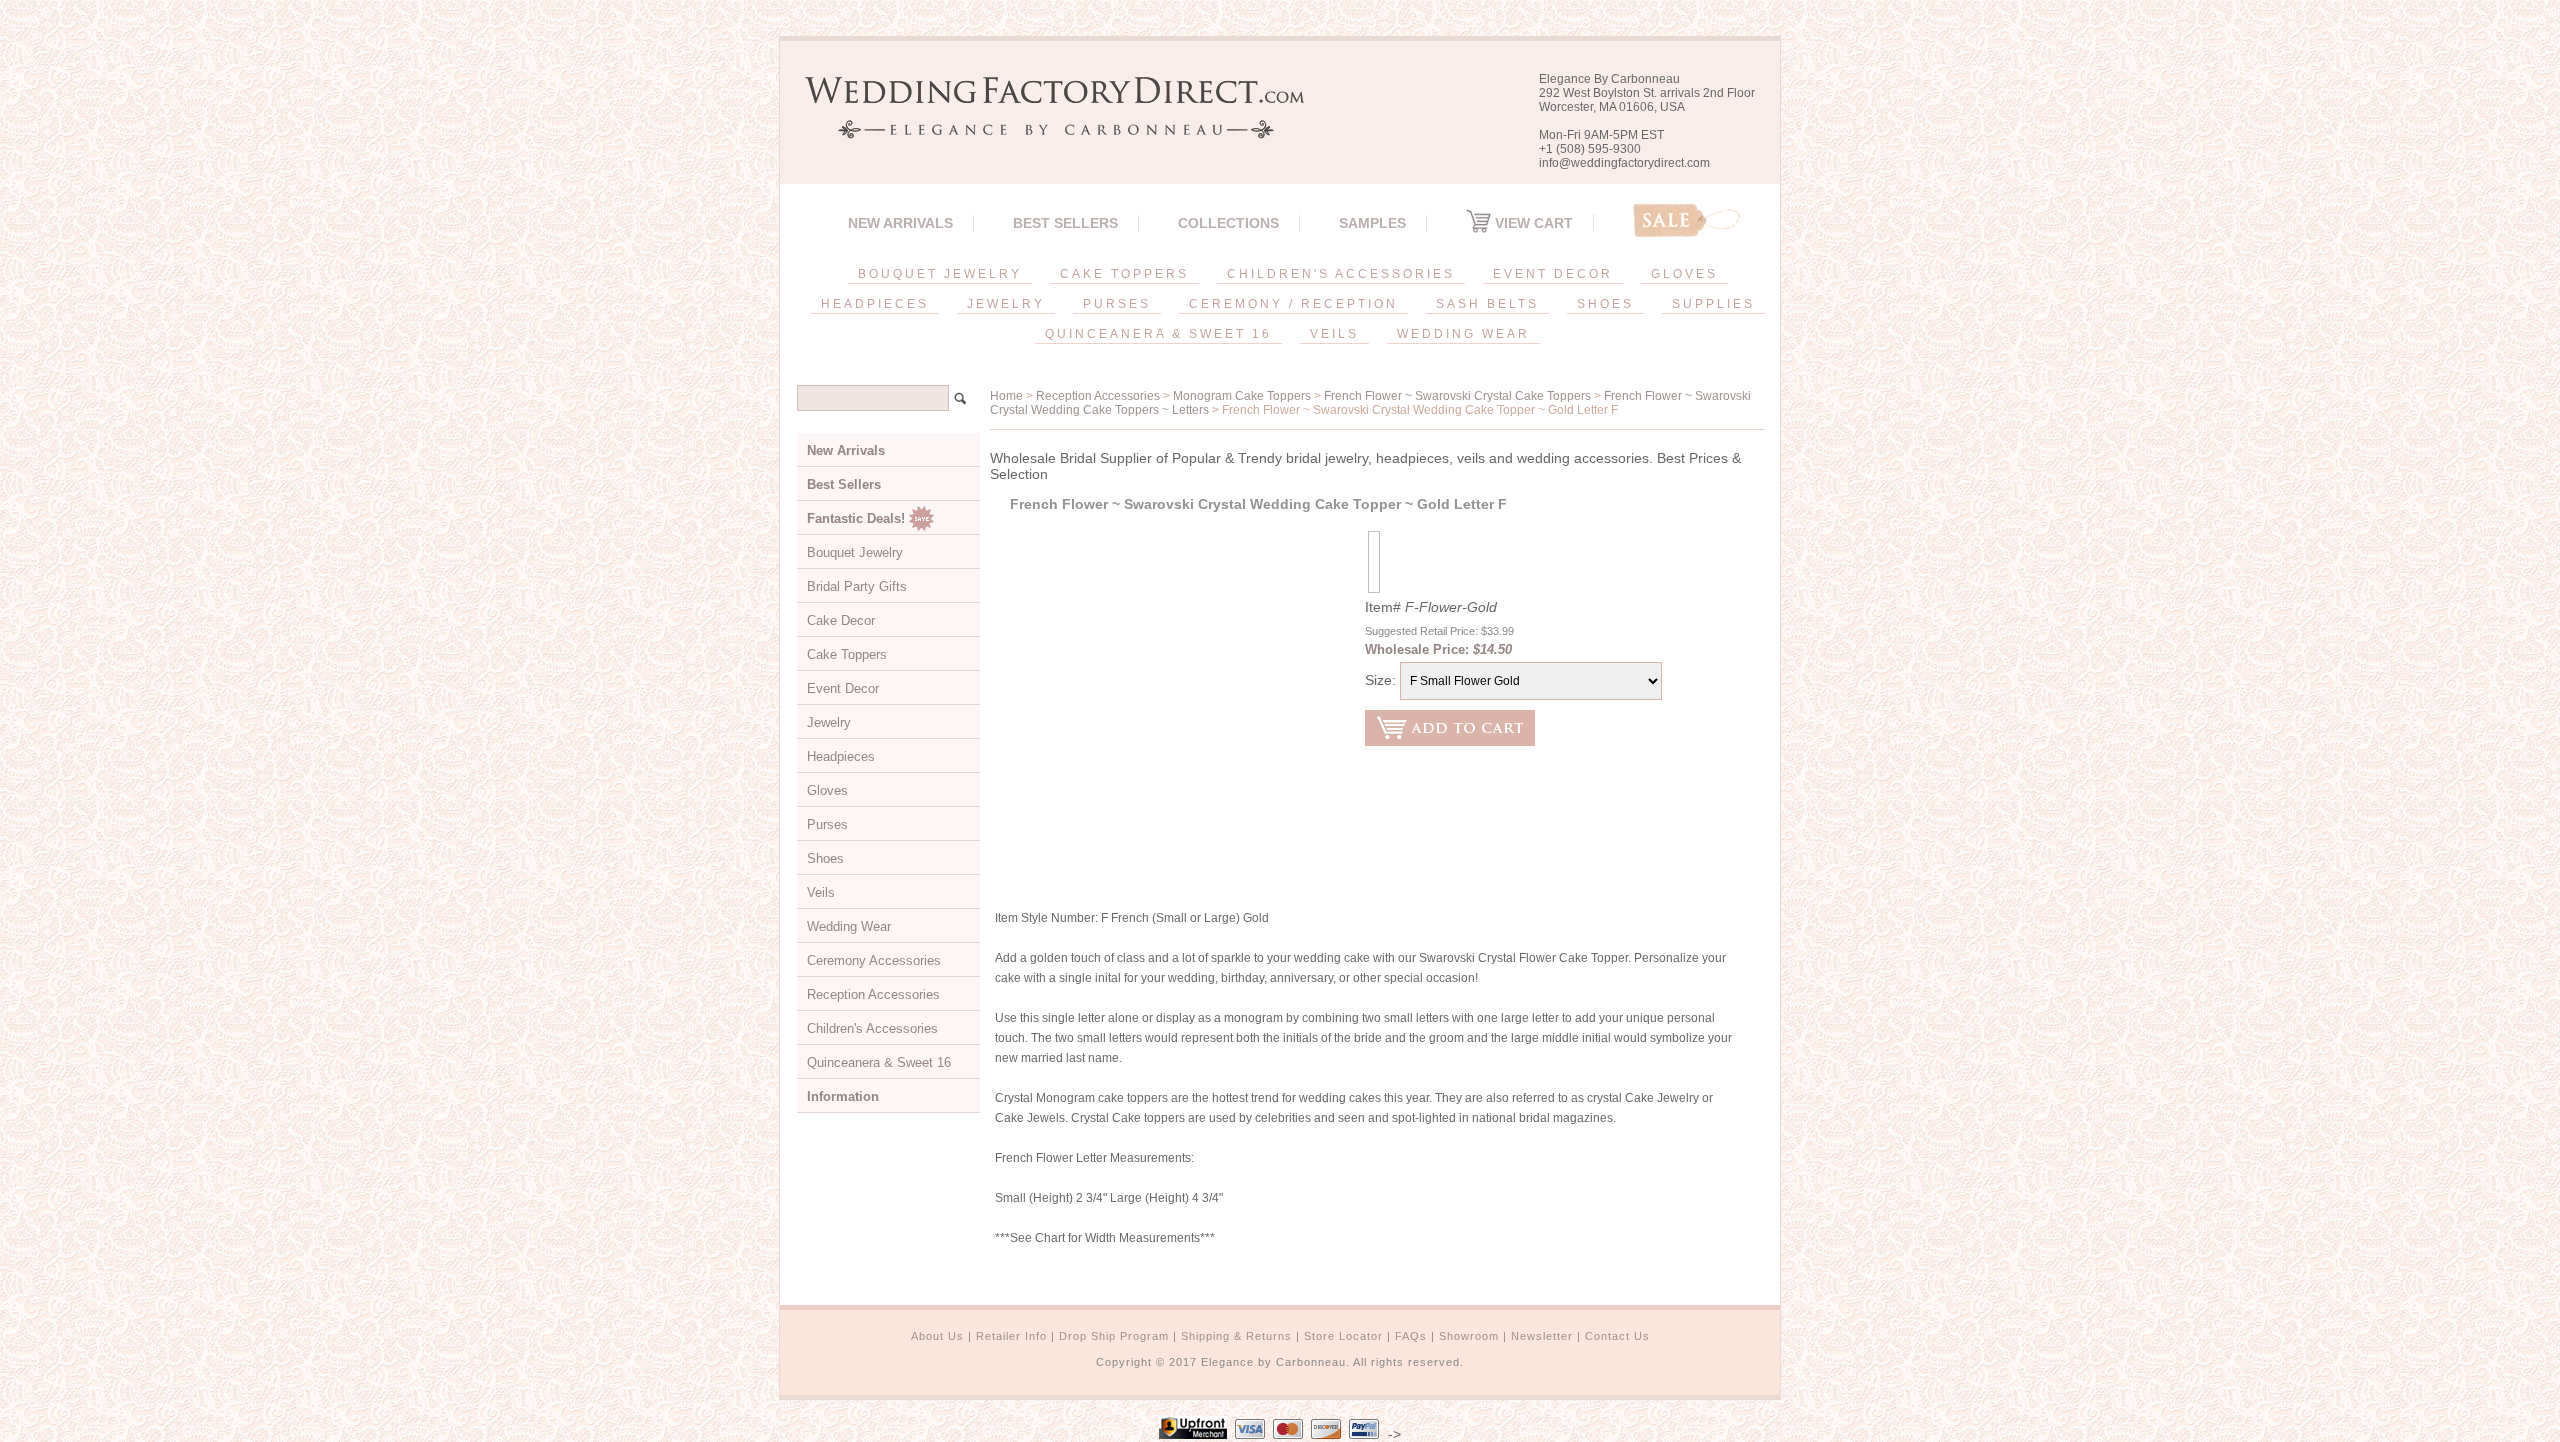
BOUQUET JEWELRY (940, 274)
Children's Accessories (872, 1028)
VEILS (1334, 334)
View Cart (1532, 223)
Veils (821, 892)
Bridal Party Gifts (857, 586)
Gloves (827, 790)
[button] (2559, 1438)
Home (1006, 396)
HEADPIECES (875, 304)
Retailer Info (1011, 1336)
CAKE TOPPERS (1124, 274)
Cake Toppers (847, 654)
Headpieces (841, 756)
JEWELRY (1006, 304)
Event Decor (843, 688)
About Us (937, 1336)
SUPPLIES (1713, 304)
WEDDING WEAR (1463, 334)
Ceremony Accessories (874, 960)
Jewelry (829, 722)
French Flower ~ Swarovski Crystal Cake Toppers (1457, 396)
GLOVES (1684, 274)
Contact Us (1617, 1336)
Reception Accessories (1098, 396)
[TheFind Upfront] (1193, 1434)
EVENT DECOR (1553, 274)
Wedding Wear (849, 926)
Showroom (1469, 1336)
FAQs (1411, 1336)
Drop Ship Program (1114, 1336)
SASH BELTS (1487, 304)
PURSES (1117, 304)
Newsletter (1542, 1336)
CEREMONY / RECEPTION (1293, 304)
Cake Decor (841, 620)
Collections (1228, 223)
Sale (1687, 220)
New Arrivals (900, 223)
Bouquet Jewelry (855, 552)
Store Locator (1343, 1336)
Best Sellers (1065, 223)
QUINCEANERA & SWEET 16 (1158, 334)
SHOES (1605, 304)
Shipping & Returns (1236, 1336)
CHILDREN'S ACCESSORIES (1341, 274)
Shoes (825, 858)
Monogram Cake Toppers (1242, 396)
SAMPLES (1372, 223)
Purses (827, 824)
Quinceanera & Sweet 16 (879, 1062)
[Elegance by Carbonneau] (1045, 124)
